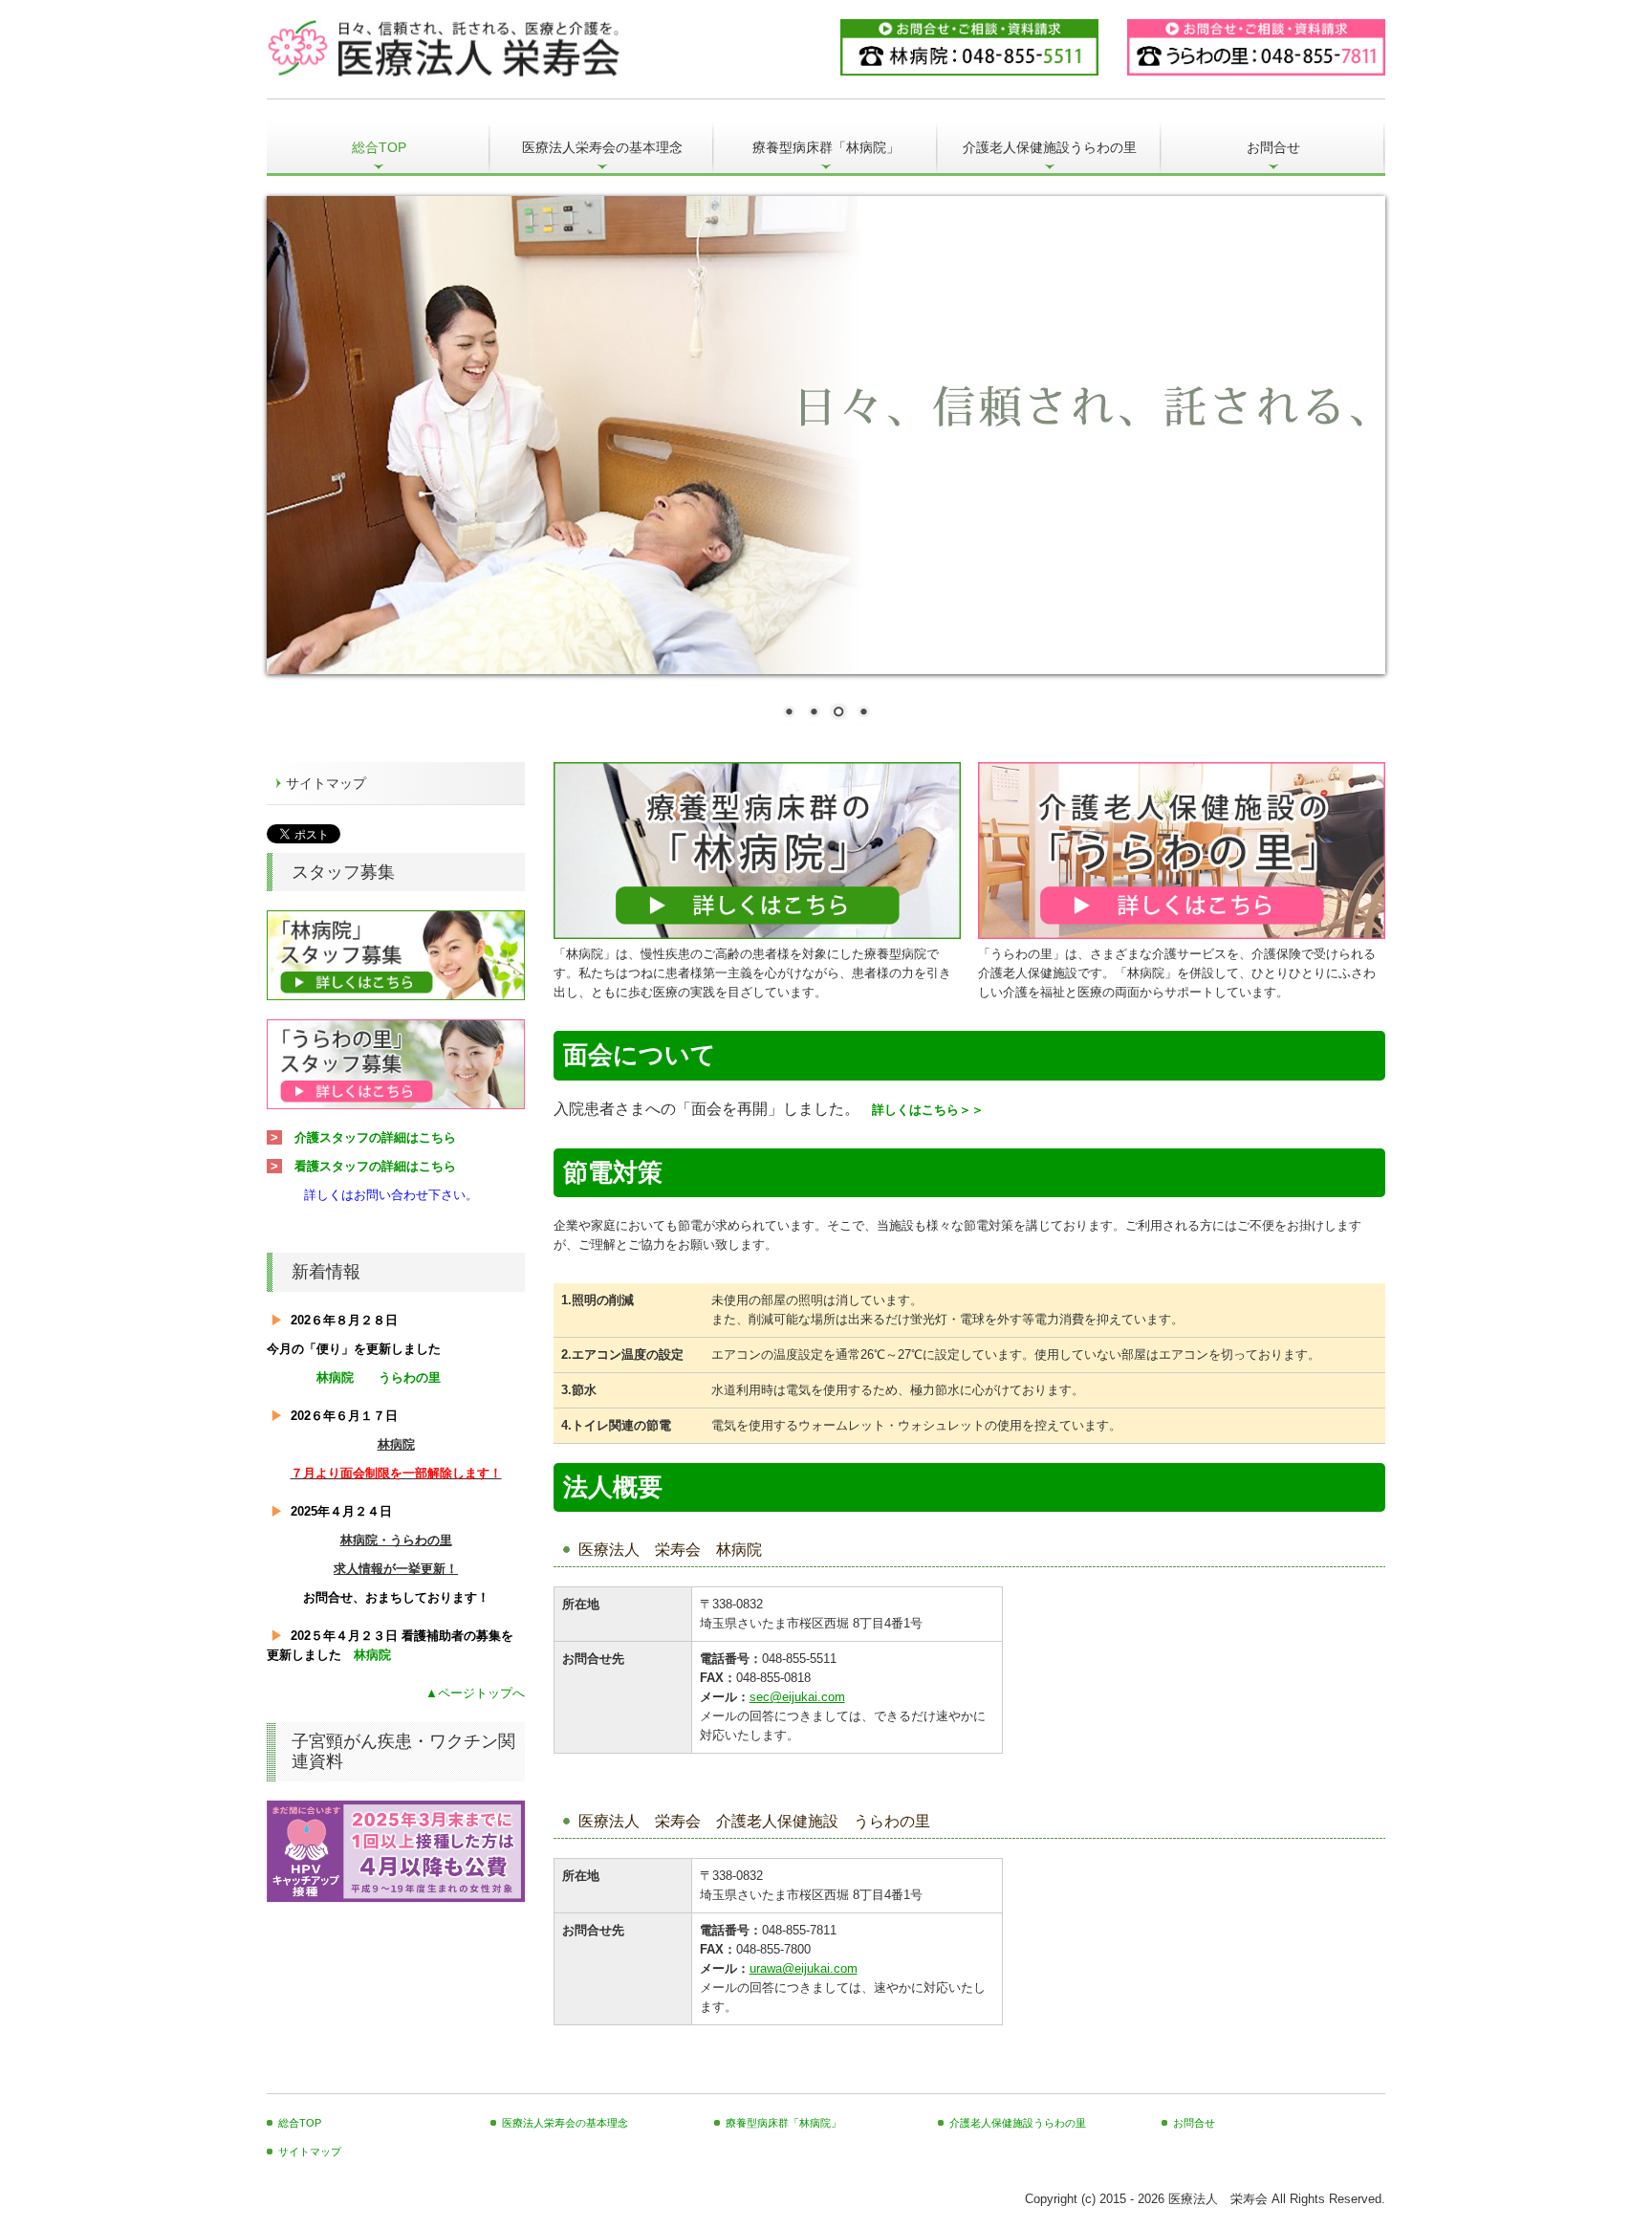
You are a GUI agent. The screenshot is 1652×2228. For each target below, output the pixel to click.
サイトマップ (326, 783)
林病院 (335, 1377)
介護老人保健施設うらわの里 (1050, 147)
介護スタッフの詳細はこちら (375, 1137)
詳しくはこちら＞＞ (928, 1110)
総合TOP (379, 147)
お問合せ (1273, 147)
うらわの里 (410, 1377)
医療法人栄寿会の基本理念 (602, 147)
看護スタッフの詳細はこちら (375, 1166)
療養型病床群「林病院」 (826, 147)
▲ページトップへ (475, 1693)
